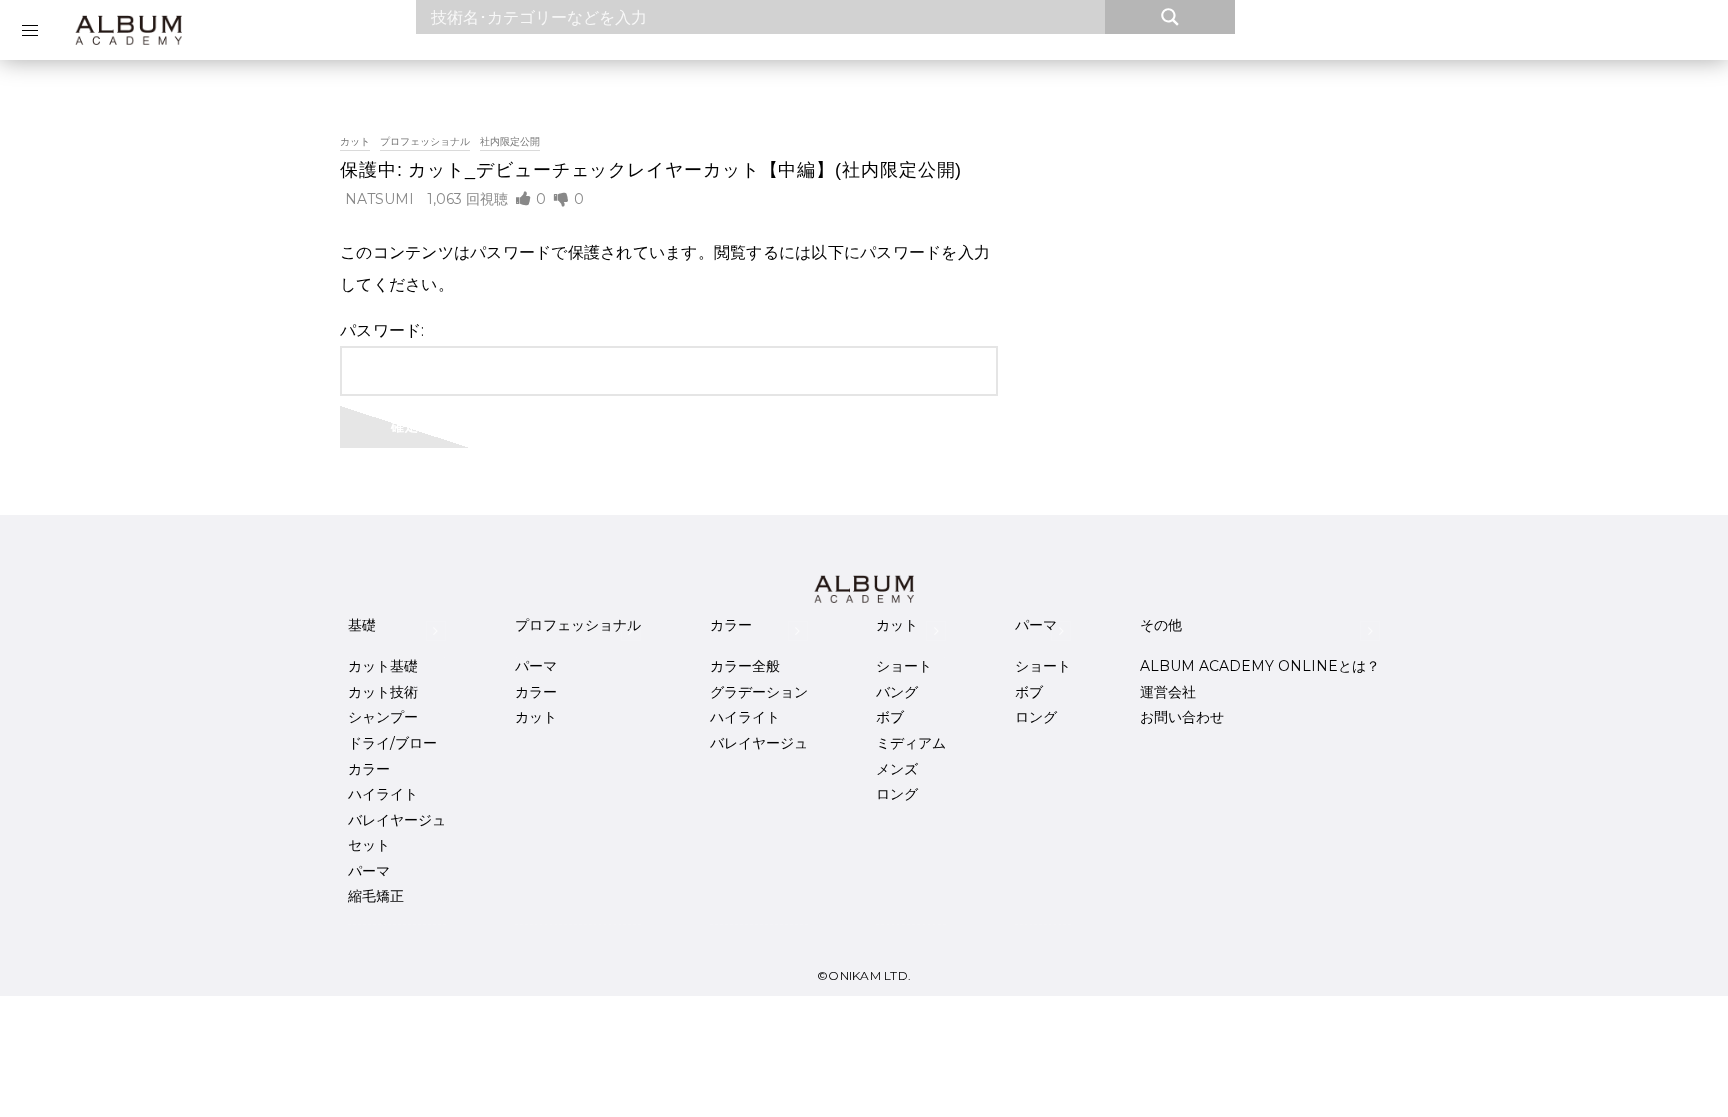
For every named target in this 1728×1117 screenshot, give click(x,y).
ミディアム (911, 743)
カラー (369, 769)
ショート (904, 666)
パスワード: (382, 330)
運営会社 (1168, 692)
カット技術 (383, 692)
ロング (897, 794)
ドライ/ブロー (392, 743)
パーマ (369, 871)
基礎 (362, 625)
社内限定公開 (510, 141)
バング (897, 692)
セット (369, 845)
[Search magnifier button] (1170, 17)
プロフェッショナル (425, 141)
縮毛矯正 (376, 896)
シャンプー (383, 717)
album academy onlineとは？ (1260, 666)
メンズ (897, 769)
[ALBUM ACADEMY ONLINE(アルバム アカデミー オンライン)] (128, 30)
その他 (1161, 625)
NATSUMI (379, 199)
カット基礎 (383, 666)
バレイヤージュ (397, 820)
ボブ (890, 717)
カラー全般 (745, 666)
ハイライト (383, 794)
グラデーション (759, 692)
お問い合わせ (1182, 717)
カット (355, 141)
